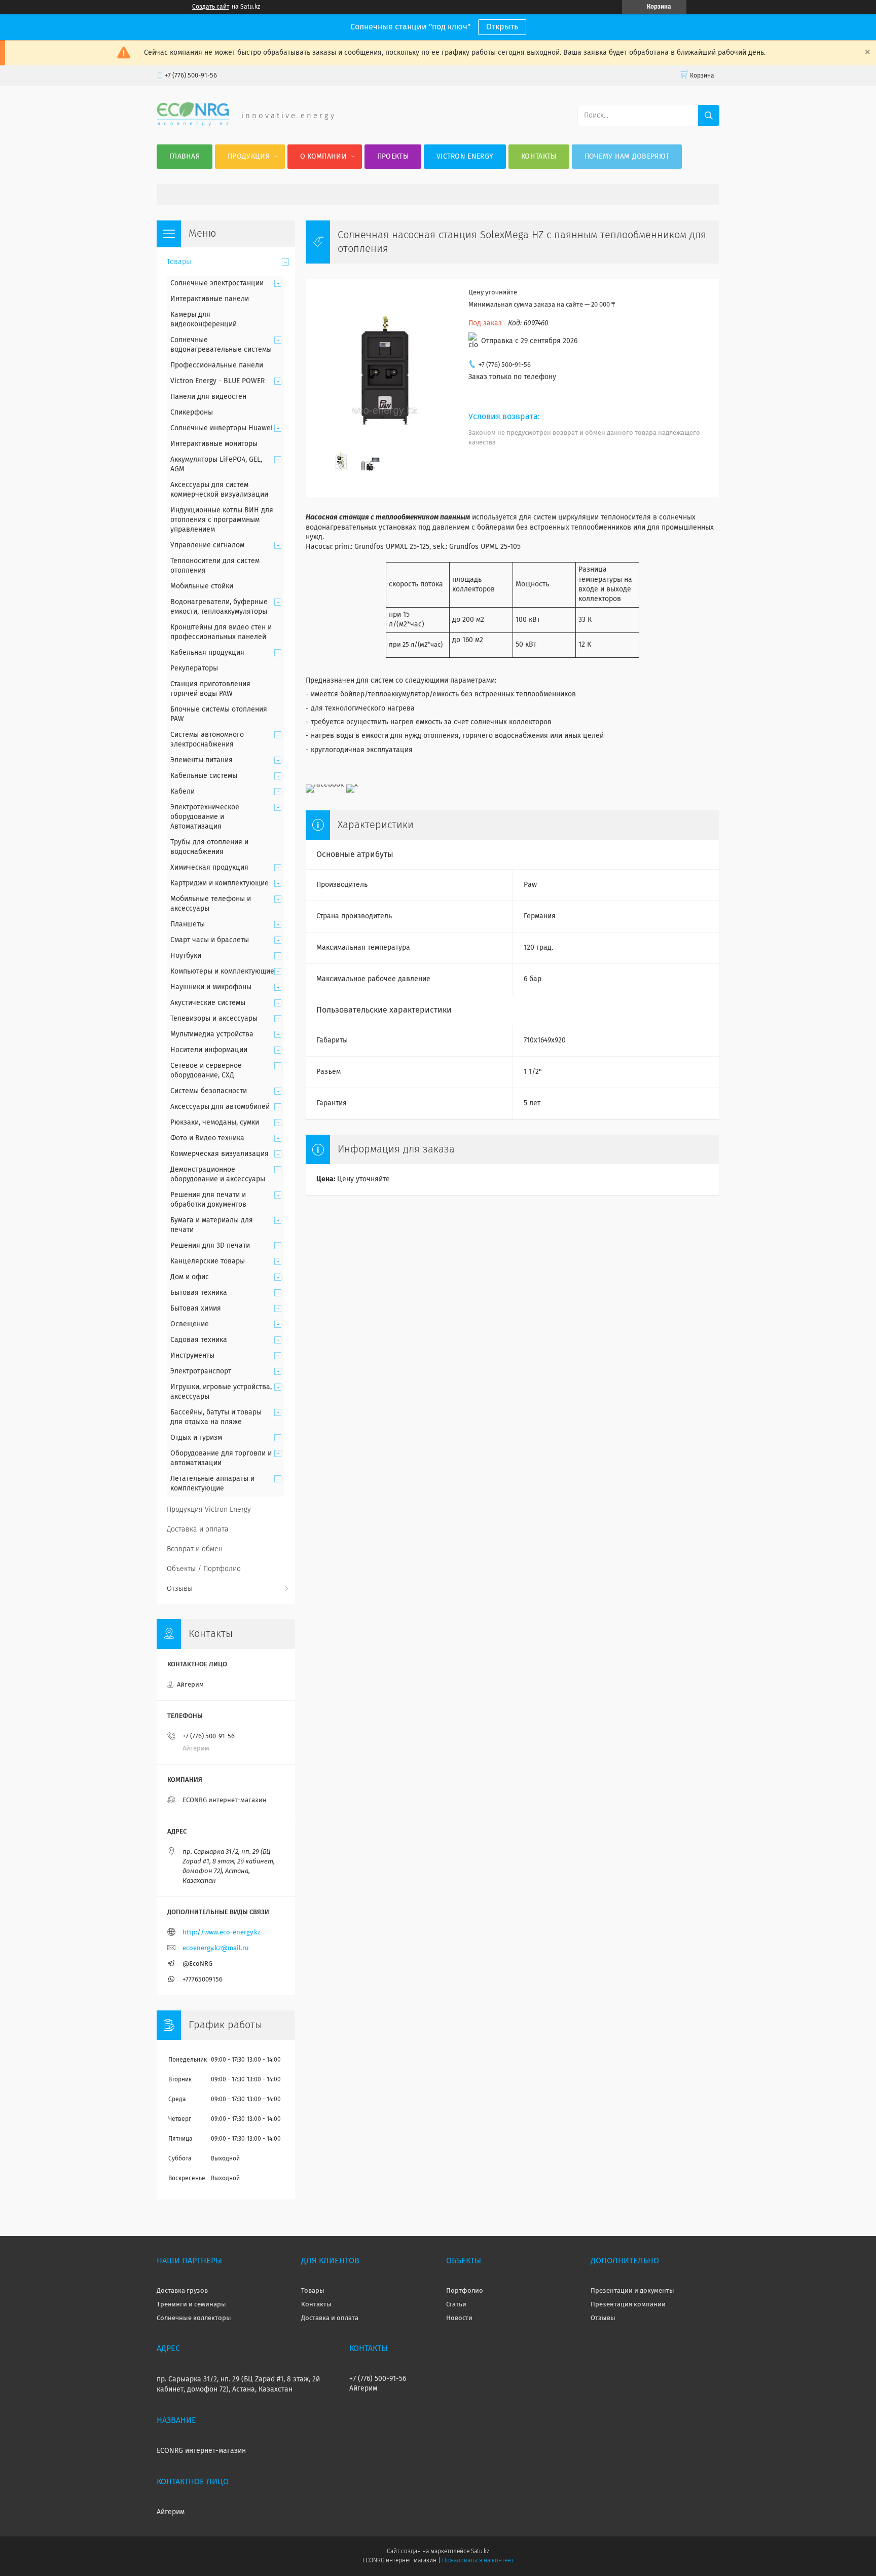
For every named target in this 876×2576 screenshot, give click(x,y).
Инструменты (192, 1356)
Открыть (502, 27)
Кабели (182, 792)
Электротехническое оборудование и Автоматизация (205, 817)
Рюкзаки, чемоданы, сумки (215, 1123)
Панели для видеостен (208, 397)
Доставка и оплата (198, 1529)
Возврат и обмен (195, 1549)
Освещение (190, 1324)
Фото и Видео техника (207, 1138)
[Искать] (709, 116)
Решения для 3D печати (210, 1246)
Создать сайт (211, 7)
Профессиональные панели (217, 365)
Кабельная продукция (207, 653)
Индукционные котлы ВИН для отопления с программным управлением (222, 520)
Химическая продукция (209, 868)
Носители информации (209, 1050)
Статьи (456, 2305)
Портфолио (465, 2291)
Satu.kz (480, 2552)
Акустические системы (208, 1003)
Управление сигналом (207, 545)
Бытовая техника (199, 1293)
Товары (179, 262)
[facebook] (325, 785)
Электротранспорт (201, 1371)
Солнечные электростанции (217, 283)
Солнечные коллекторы (194, 2318)
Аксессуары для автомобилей (220, 1107)
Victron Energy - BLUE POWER (217, 381)
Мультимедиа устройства (212, 1034)
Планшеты (188, 924)
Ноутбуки (186, 956)
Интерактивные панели (210, 299)
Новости (459, 2318)
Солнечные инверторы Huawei (222, 428)
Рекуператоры (194, 668)
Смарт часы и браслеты (210, 940)
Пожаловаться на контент (478, 2561)
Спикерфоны (192, 413)
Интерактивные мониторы (214, 444)
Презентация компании (628, 2305)
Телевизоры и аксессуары (214, 1019)
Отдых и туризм (196, 1438)
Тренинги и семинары (191, 2305)
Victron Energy (465, 157)
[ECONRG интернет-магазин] (193, 124)
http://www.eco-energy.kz (222, 1933)
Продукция (249, 157)
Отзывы (180, 1589)
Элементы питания (202, 760)
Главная (185, 157)
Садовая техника (199, 1340)
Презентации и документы (632, 2291)
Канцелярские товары (208, 1261)
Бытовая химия (196, 1309)
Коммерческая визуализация (220, 1154)
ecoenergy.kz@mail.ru (216, 1948)
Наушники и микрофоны (211, 987)
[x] (352, 785)
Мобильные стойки (202, 586)
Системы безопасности (209, 1091)
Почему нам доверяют (627, 157)
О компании (323, 157)
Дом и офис (190, 1277)
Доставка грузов (182, 2291)
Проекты (393, 157)
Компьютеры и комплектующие (222, 972)
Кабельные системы (204, 776)
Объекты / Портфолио (204, 1569)
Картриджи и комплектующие (220, 883)
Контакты (539, 157)
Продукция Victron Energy (209, 1510)
